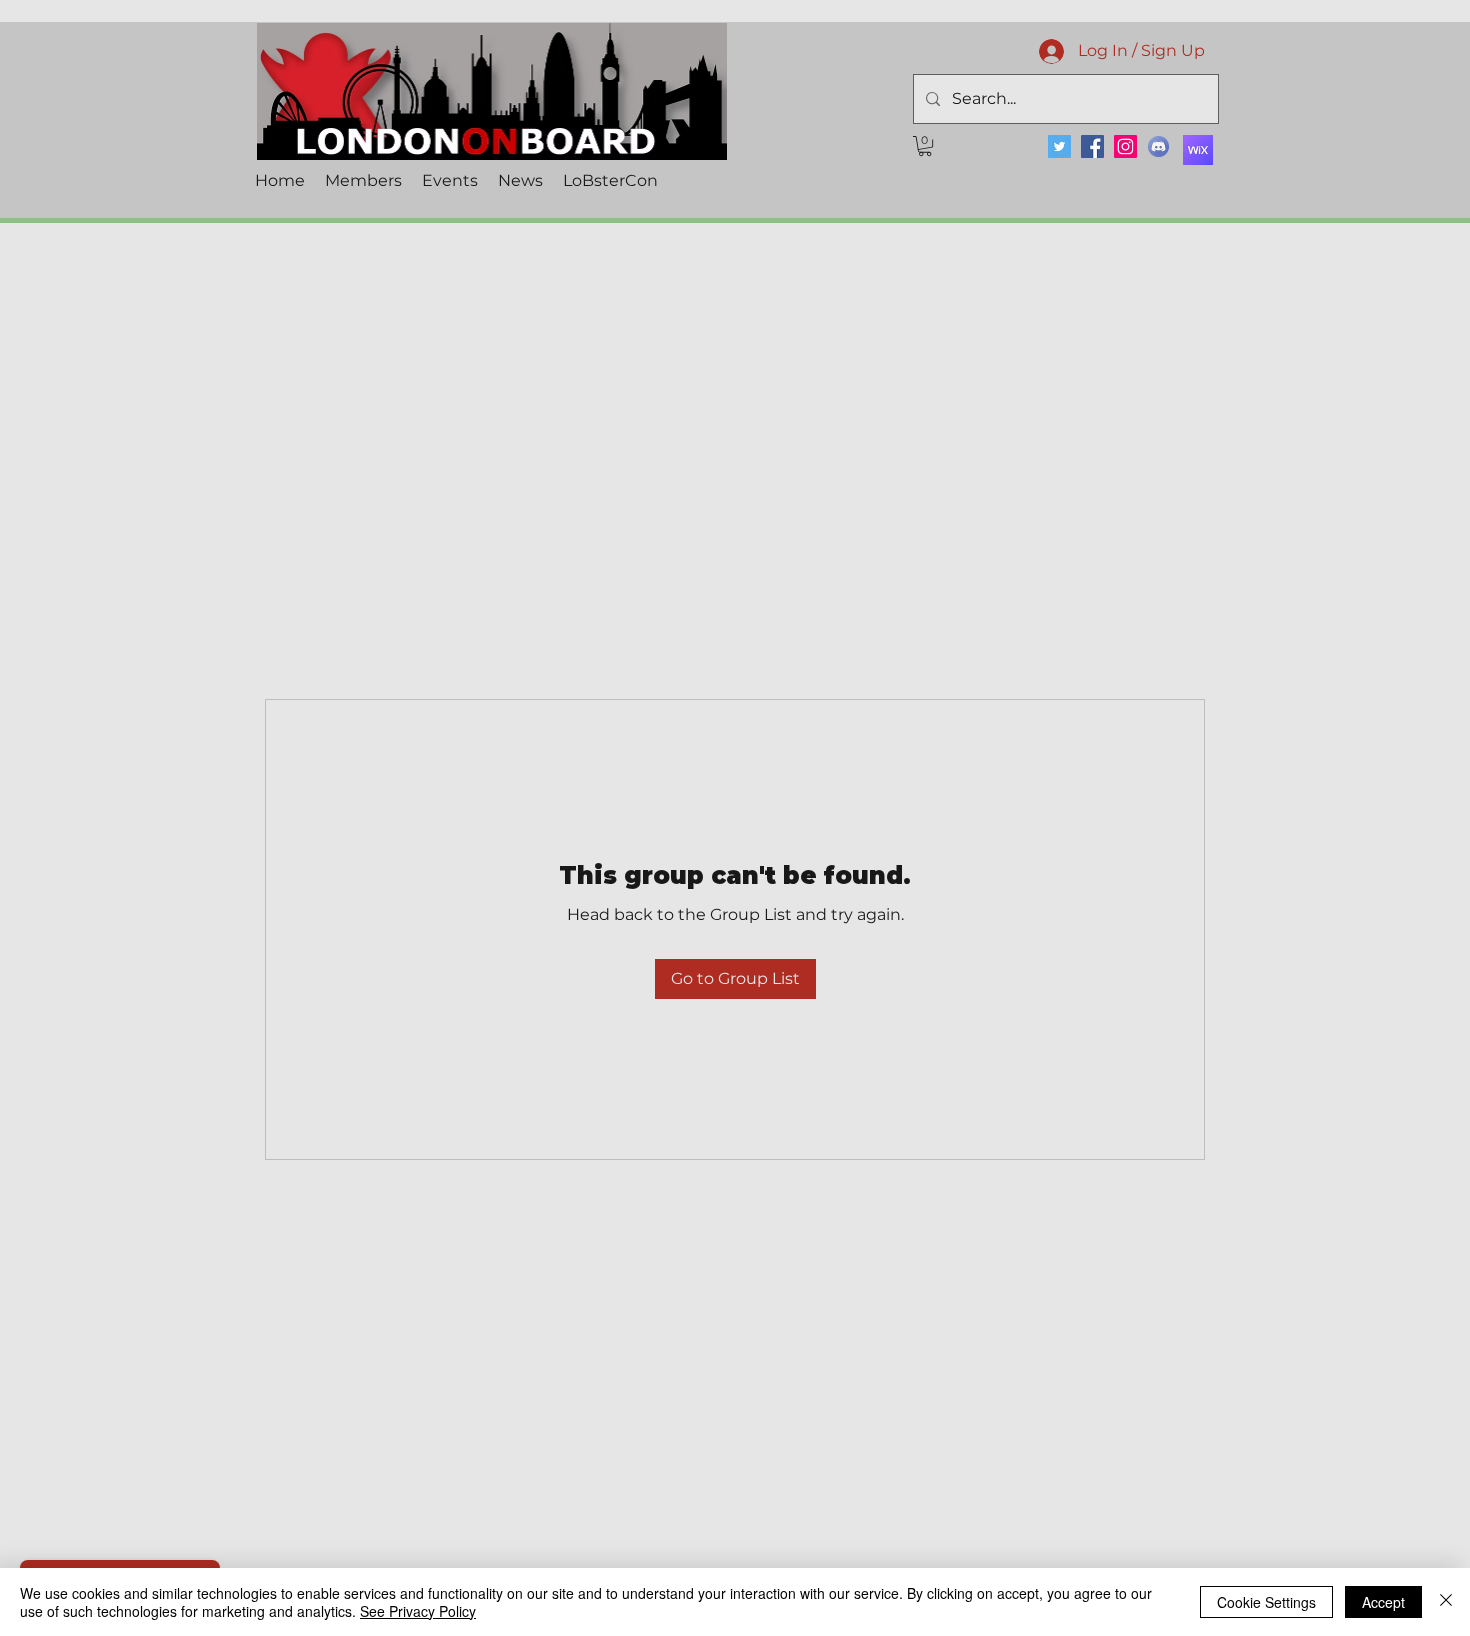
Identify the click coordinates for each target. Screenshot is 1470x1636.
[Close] (1446, 1602)
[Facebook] (1092, 146)
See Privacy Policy (418, 1611)
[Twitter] (1059, 146)
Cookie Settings (1266, 1602)
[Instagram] (1125, 146)
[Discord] (1158, 146)
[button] (925, 146)
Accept (1383, 1602)
